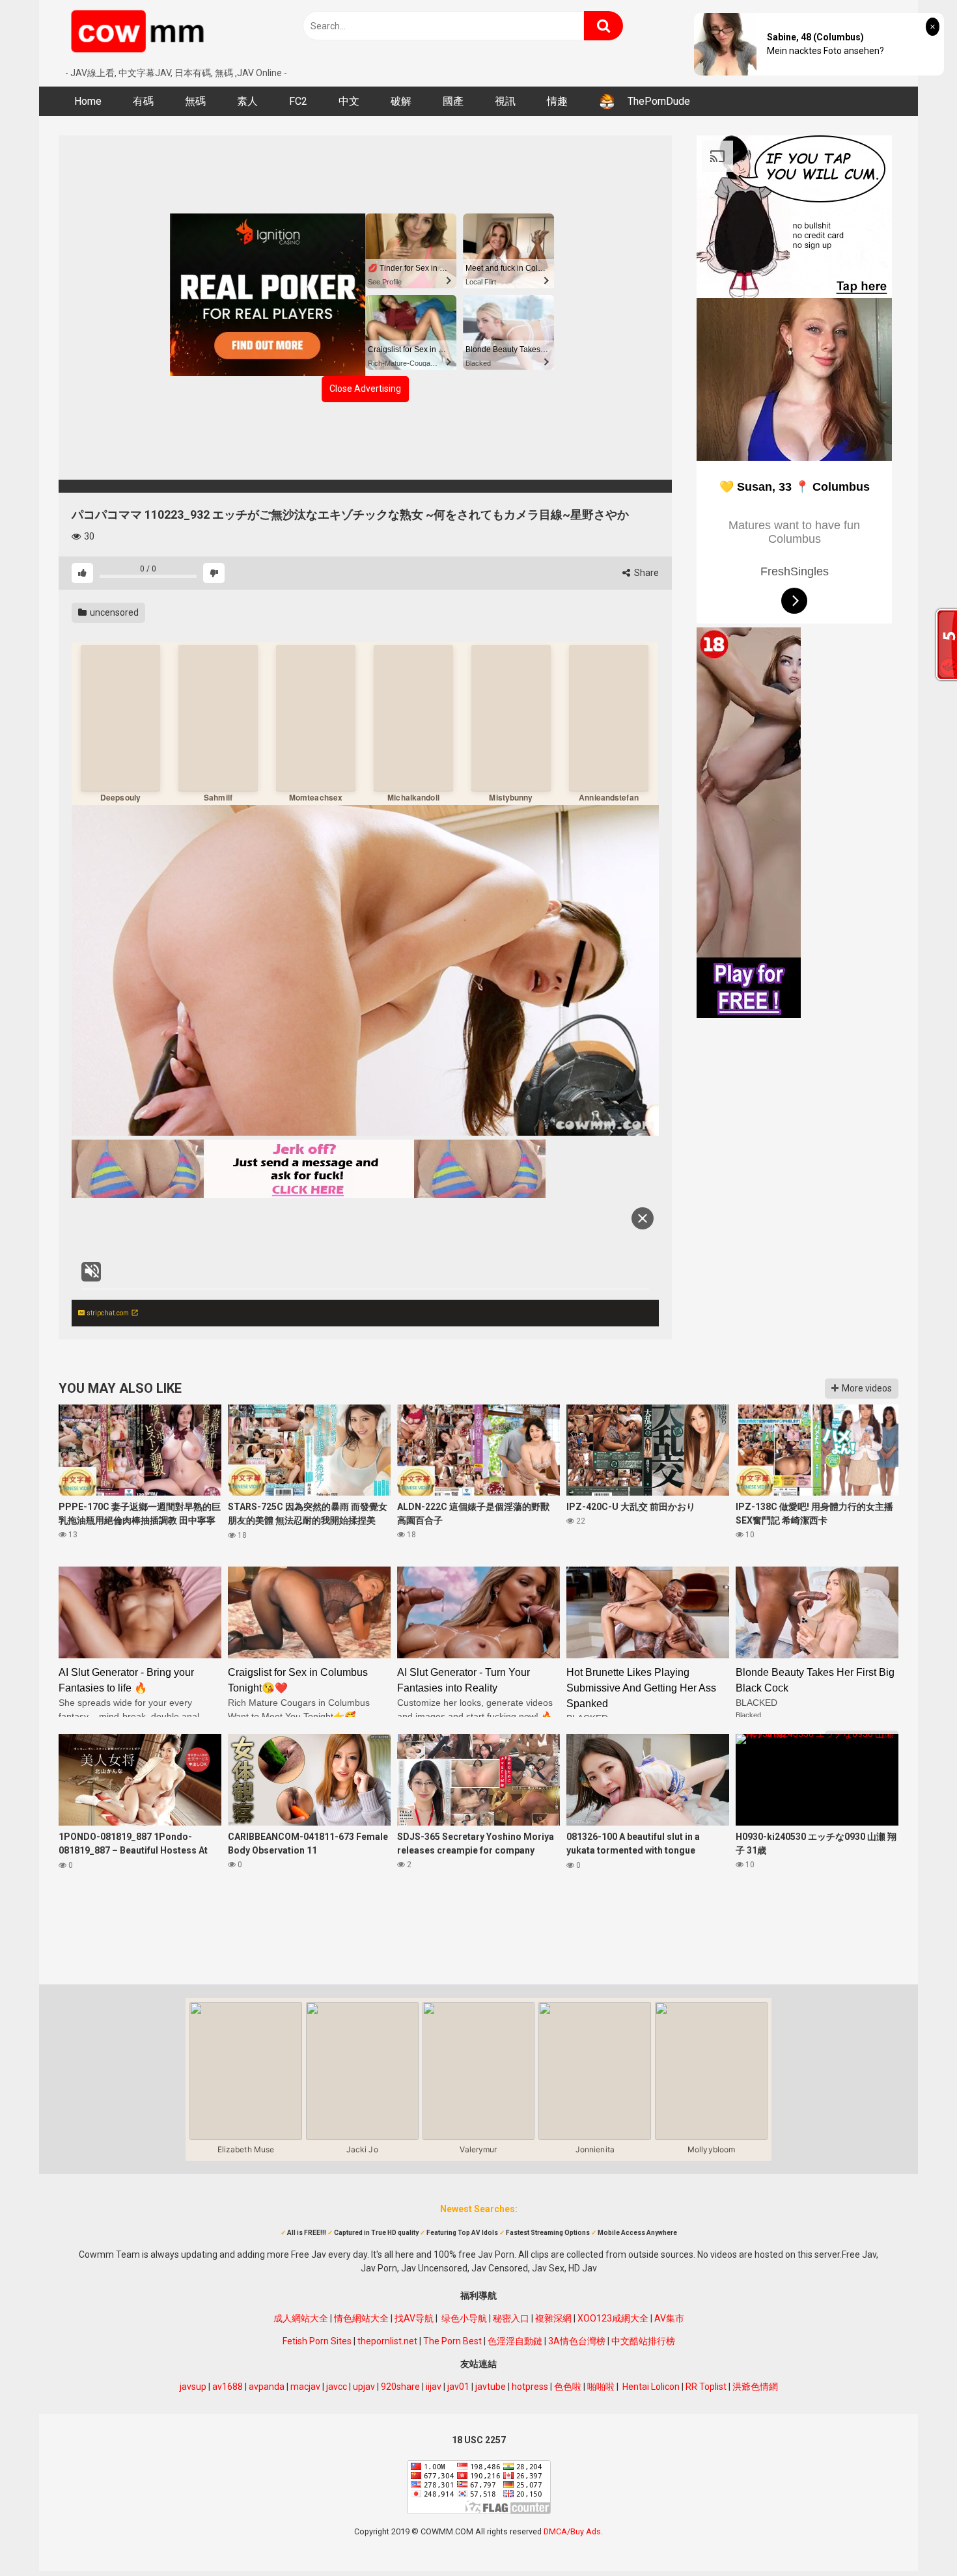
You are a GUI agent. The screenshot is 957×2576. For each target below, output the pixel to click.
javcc (337, 2387)
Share (645, 573)
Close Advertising (365, 389)
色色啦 (568, 2387)
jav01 (458, 2387)
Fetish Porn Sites (317, 2341)
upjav (364, 2387)
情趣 (557, 101)
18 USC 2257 (479, 2440)
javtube (491, 2387)
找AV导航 (414, 2318)
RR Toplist (706, 2387)
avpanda (267, 2387)
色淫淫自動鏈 (515, 2341)
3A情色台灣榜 (577, 2341)
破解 (401, 101)
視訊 (505, 101)
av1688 (228, 2387)
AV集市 (669, 2318)
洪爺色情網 (755, 2387)
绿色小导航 (464, 2318)
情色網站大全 (361, 2318)
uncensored (113, 612)
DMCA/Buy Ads (572, 2531)
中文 (349, 101)
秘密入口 (511, 2318)
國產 (453, 101)
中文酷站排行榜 (643, 2341)
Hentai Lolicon (651, 2387)
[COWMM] (140, 33)
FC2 (298, 101)
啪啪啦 (601, 2387)
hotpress (530, 2387)
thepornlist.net (387, 2341)
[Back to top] (913, 2537)
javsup (193, 2387)
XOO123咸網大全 (613, 2318)
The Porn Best (452, 2341)
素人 (247, 101)
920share (400, 2387)
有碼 (143, 101)
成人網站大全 (301, 2318)
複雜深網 (553, 2318)
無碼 (195, 101)
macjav (305, 2387)
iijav (434, 2387)
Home (88, 101)
